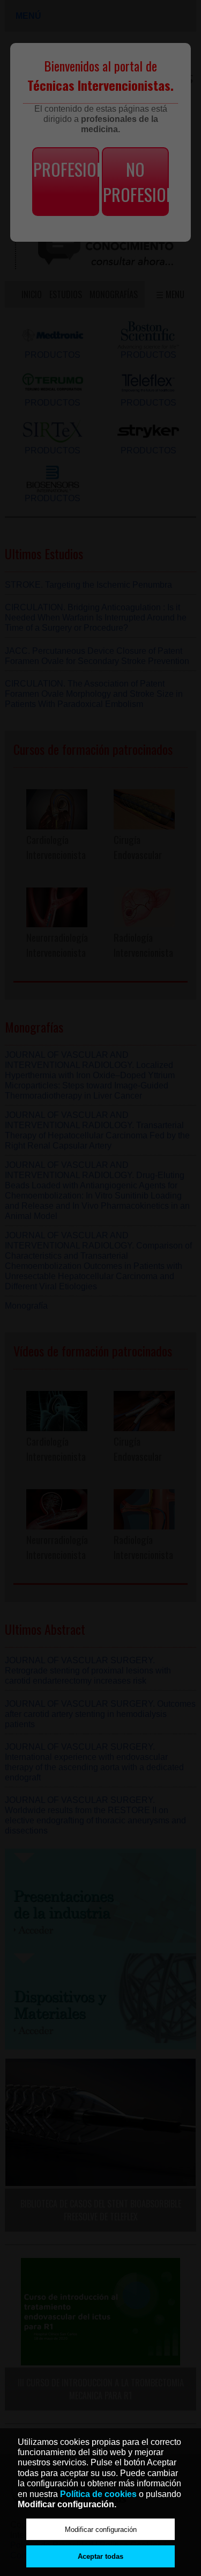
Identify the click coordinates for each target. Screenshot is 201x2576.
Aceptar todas (100, 2556)
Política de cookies (98, 2494)
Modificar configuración (101, 2530)
